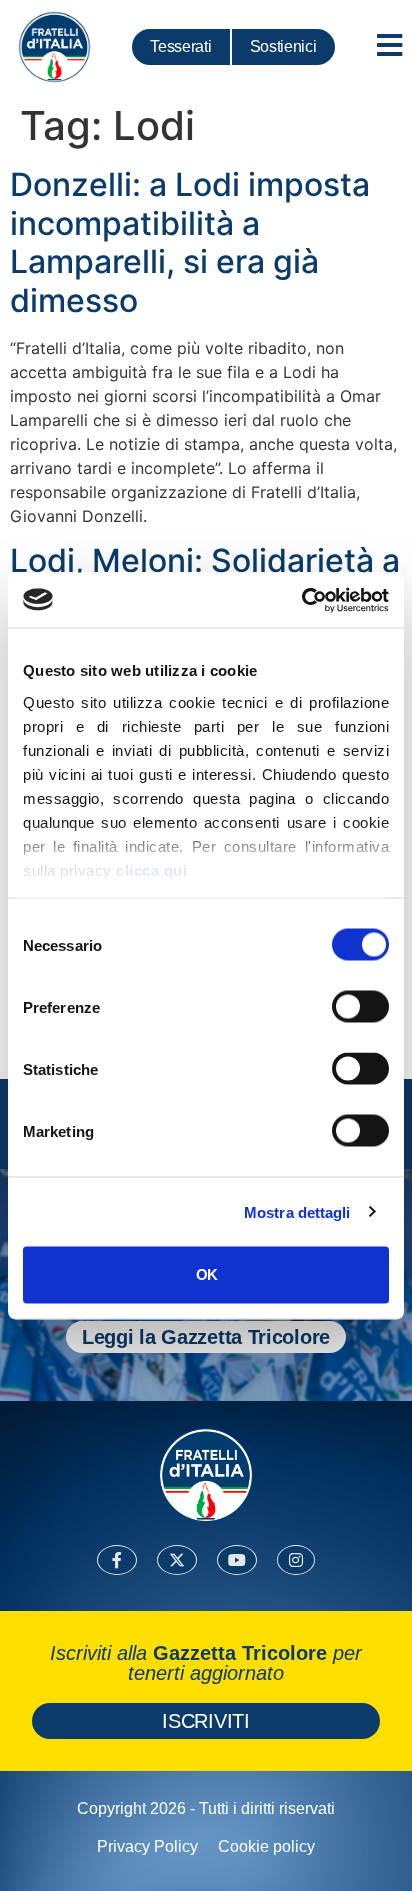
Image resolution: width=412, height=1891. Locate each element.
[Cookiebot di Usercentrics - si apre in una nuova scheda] (301, 600)
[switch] (360, 1007)
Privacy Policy (147, 1846)
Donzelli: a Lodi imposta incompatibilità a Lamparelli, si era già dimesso (190, 242)
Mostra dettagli (297, 1211)
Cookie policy (266, 1846)
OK (206, 1274)
